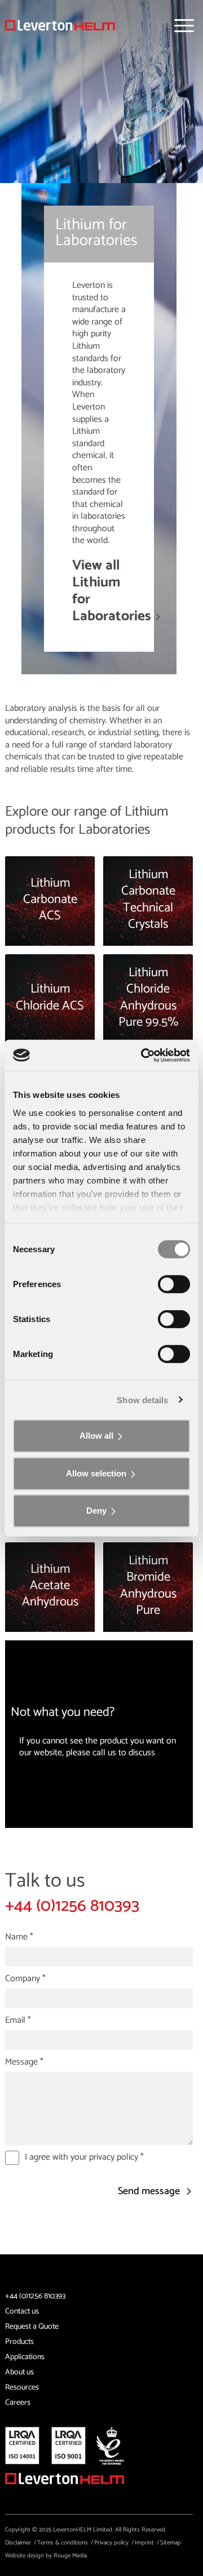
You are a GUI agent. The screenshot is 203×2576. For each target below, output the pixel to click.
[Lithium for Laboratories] (60, 25)
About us (19, 2372)
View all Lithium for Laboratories (112, 591)
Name (19, 1937)
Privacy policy (111, 2543)
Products (19, 2342)
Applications (25, 2357)
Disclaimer (18, 2543)
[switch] (174, 1284)
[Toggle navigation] (184, 26)
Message (24, 2062)
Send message (150, 2192)
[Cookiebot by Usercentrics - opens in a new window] (143, 1055)
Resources (22, 2388)
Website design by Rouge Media (46, 2556)
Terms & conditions (63, 2543)
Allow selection (96, 1473)
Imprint (144, 2543)
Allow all (96, 1436)
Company (25, 1979)
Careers (18, 2403)
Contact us (22, 2312)
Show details (142, 1400)
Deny (96, 1511)
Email (18, 2021)
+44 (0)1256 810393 (72, 1906)
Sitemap (171, 2543)
